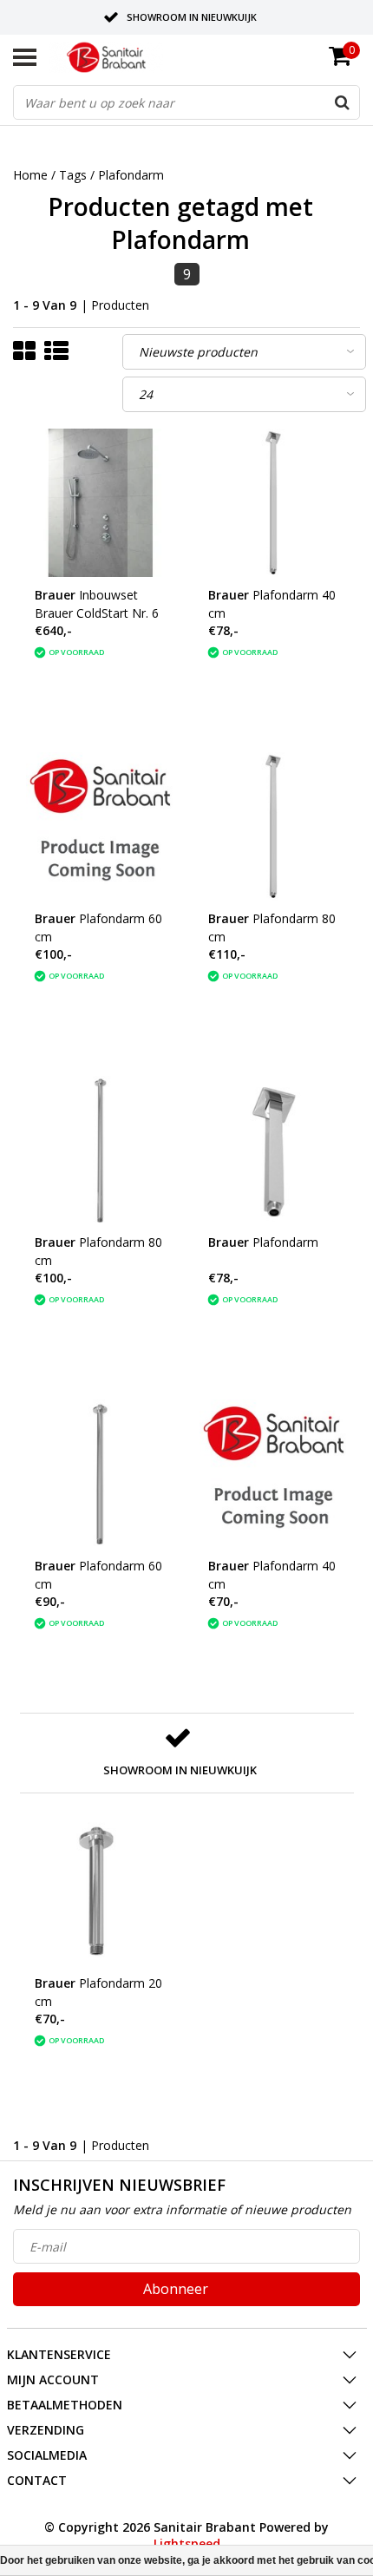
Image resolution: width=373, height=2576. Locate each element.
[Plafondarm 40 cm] (274, 503)
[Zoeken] (342, 102)
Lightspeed (187, 2543)
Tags (73, 175)
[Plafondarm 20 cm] (100, 1891)
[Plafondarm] (274, 1150)
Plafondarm (131, 175)
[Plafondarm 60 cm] (100, 826)
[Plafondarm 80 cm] (274, 826)
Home (30, 175)
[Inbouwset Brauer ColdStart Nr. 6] (100, 503)
